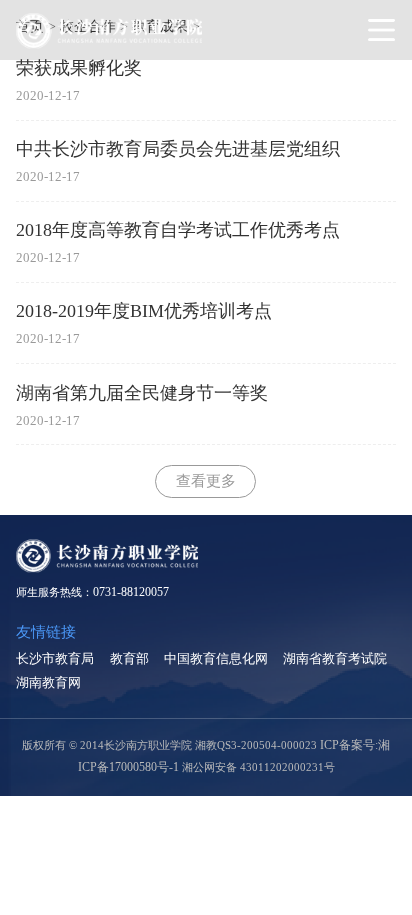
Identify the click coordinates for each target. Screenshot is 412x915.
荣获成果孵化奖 (79, 68)
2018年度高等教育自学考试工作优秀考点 (178, 230)
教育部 (129, 658)
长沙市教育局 (55, 658)
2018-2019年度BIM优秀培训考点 (144, 311)
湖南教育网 (48, 682)
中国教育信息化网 (216, 658)
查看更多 (206, 480)
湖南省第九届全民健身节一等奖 (142, 393)
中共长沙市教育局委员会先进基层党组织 (178, 149)
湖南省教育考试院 (335, 658)
